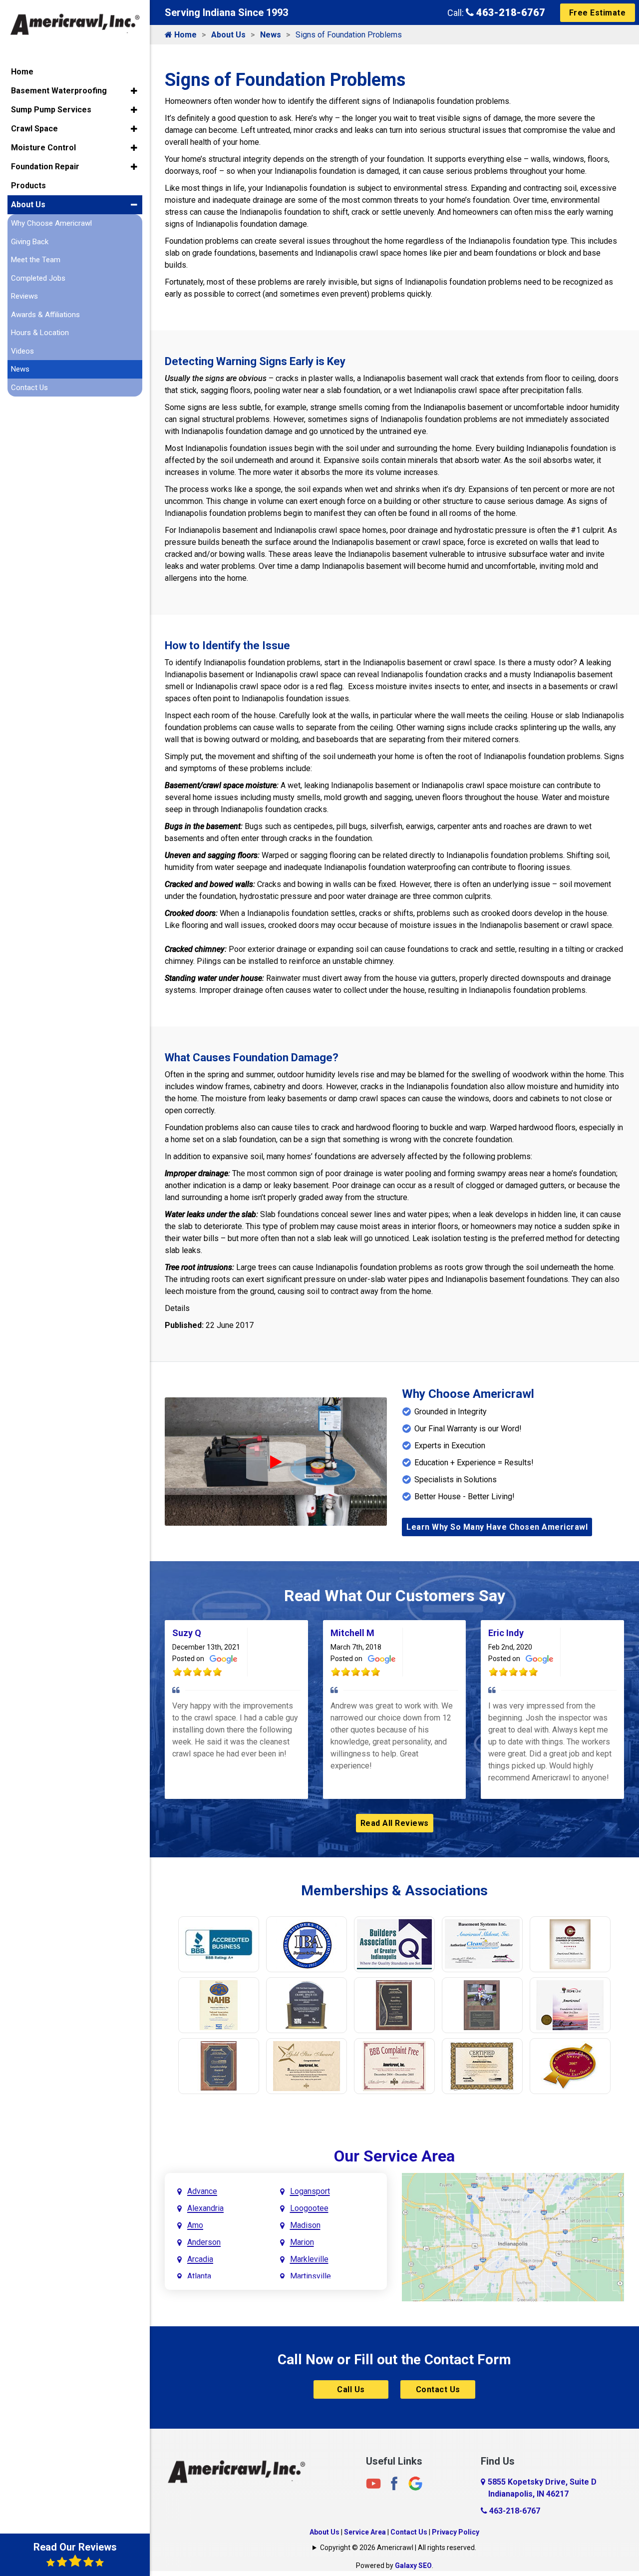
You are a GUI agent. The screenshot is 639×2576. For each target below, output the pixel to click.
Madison (305, 2225)
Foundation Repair (45, 167)
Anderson (204, 2242)
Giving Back (30, 242)
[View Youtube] (373, 2483)
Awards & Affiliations (45, 315)
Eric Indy (506, 1633)
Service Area (365, 2532)
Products (28, 186)
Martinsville (311, 2276)
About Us (228, 35)
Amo (195, 2225)
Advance (202, 2191)
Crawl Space (34, 129)
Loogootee (309, 2208)
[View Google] (415, 2483)
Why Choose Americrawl (51, 223)
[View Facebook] (394, 2483)
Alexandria (205, 2208)
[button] (134, 91)
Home (184, 35)
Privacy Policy (456, 2532)
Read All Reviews (395, 1823)
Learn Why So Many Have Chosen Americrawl (497, 1527)
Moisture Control (43, 148)
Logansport (310, 2191)
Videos (22, 351)
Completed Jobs (38, 278)
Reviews (24, 296)
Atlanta (199, 2276)
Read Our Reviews (75, 2547)
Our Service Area (394, 2156)
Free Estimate (598, 13)
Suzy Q (187, 1633)
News (271, 35)
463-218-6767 (509, 12)
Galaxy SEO (413, 2566)
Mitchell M (352, 1633)
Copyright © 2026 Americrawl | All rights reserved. (398, 2548)
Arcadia (200, 2259)
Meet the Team (36, 260)
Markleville (309, 2259)
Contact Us (438, 2389)
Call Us (351, 2389)
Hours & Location (40, 333)
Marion (302, 2242)
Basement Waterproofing (59, 91)
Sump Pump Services (51, 110)
